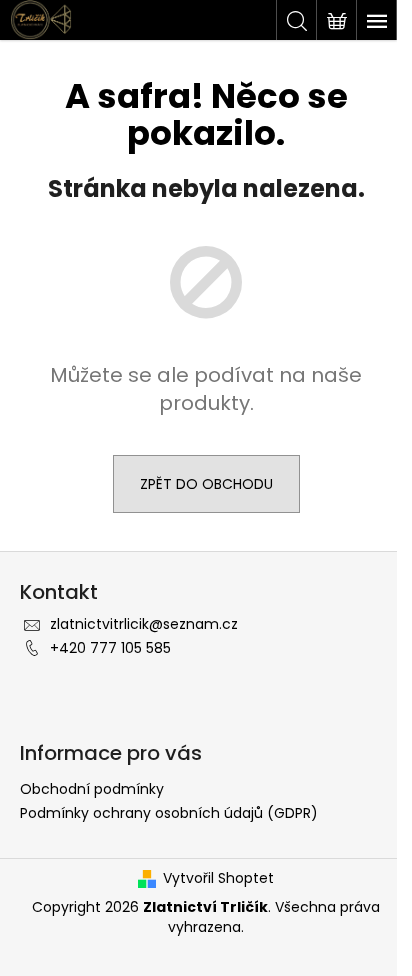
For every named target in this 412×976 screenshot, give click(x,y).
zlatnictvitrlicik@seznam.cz (144, 624)
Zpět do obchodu (206, 484)
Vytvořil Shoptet (218, 878)
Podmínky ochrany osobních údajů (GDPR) (169, 813)
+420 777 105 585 (110, 648)
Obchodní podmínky (92, 789)
